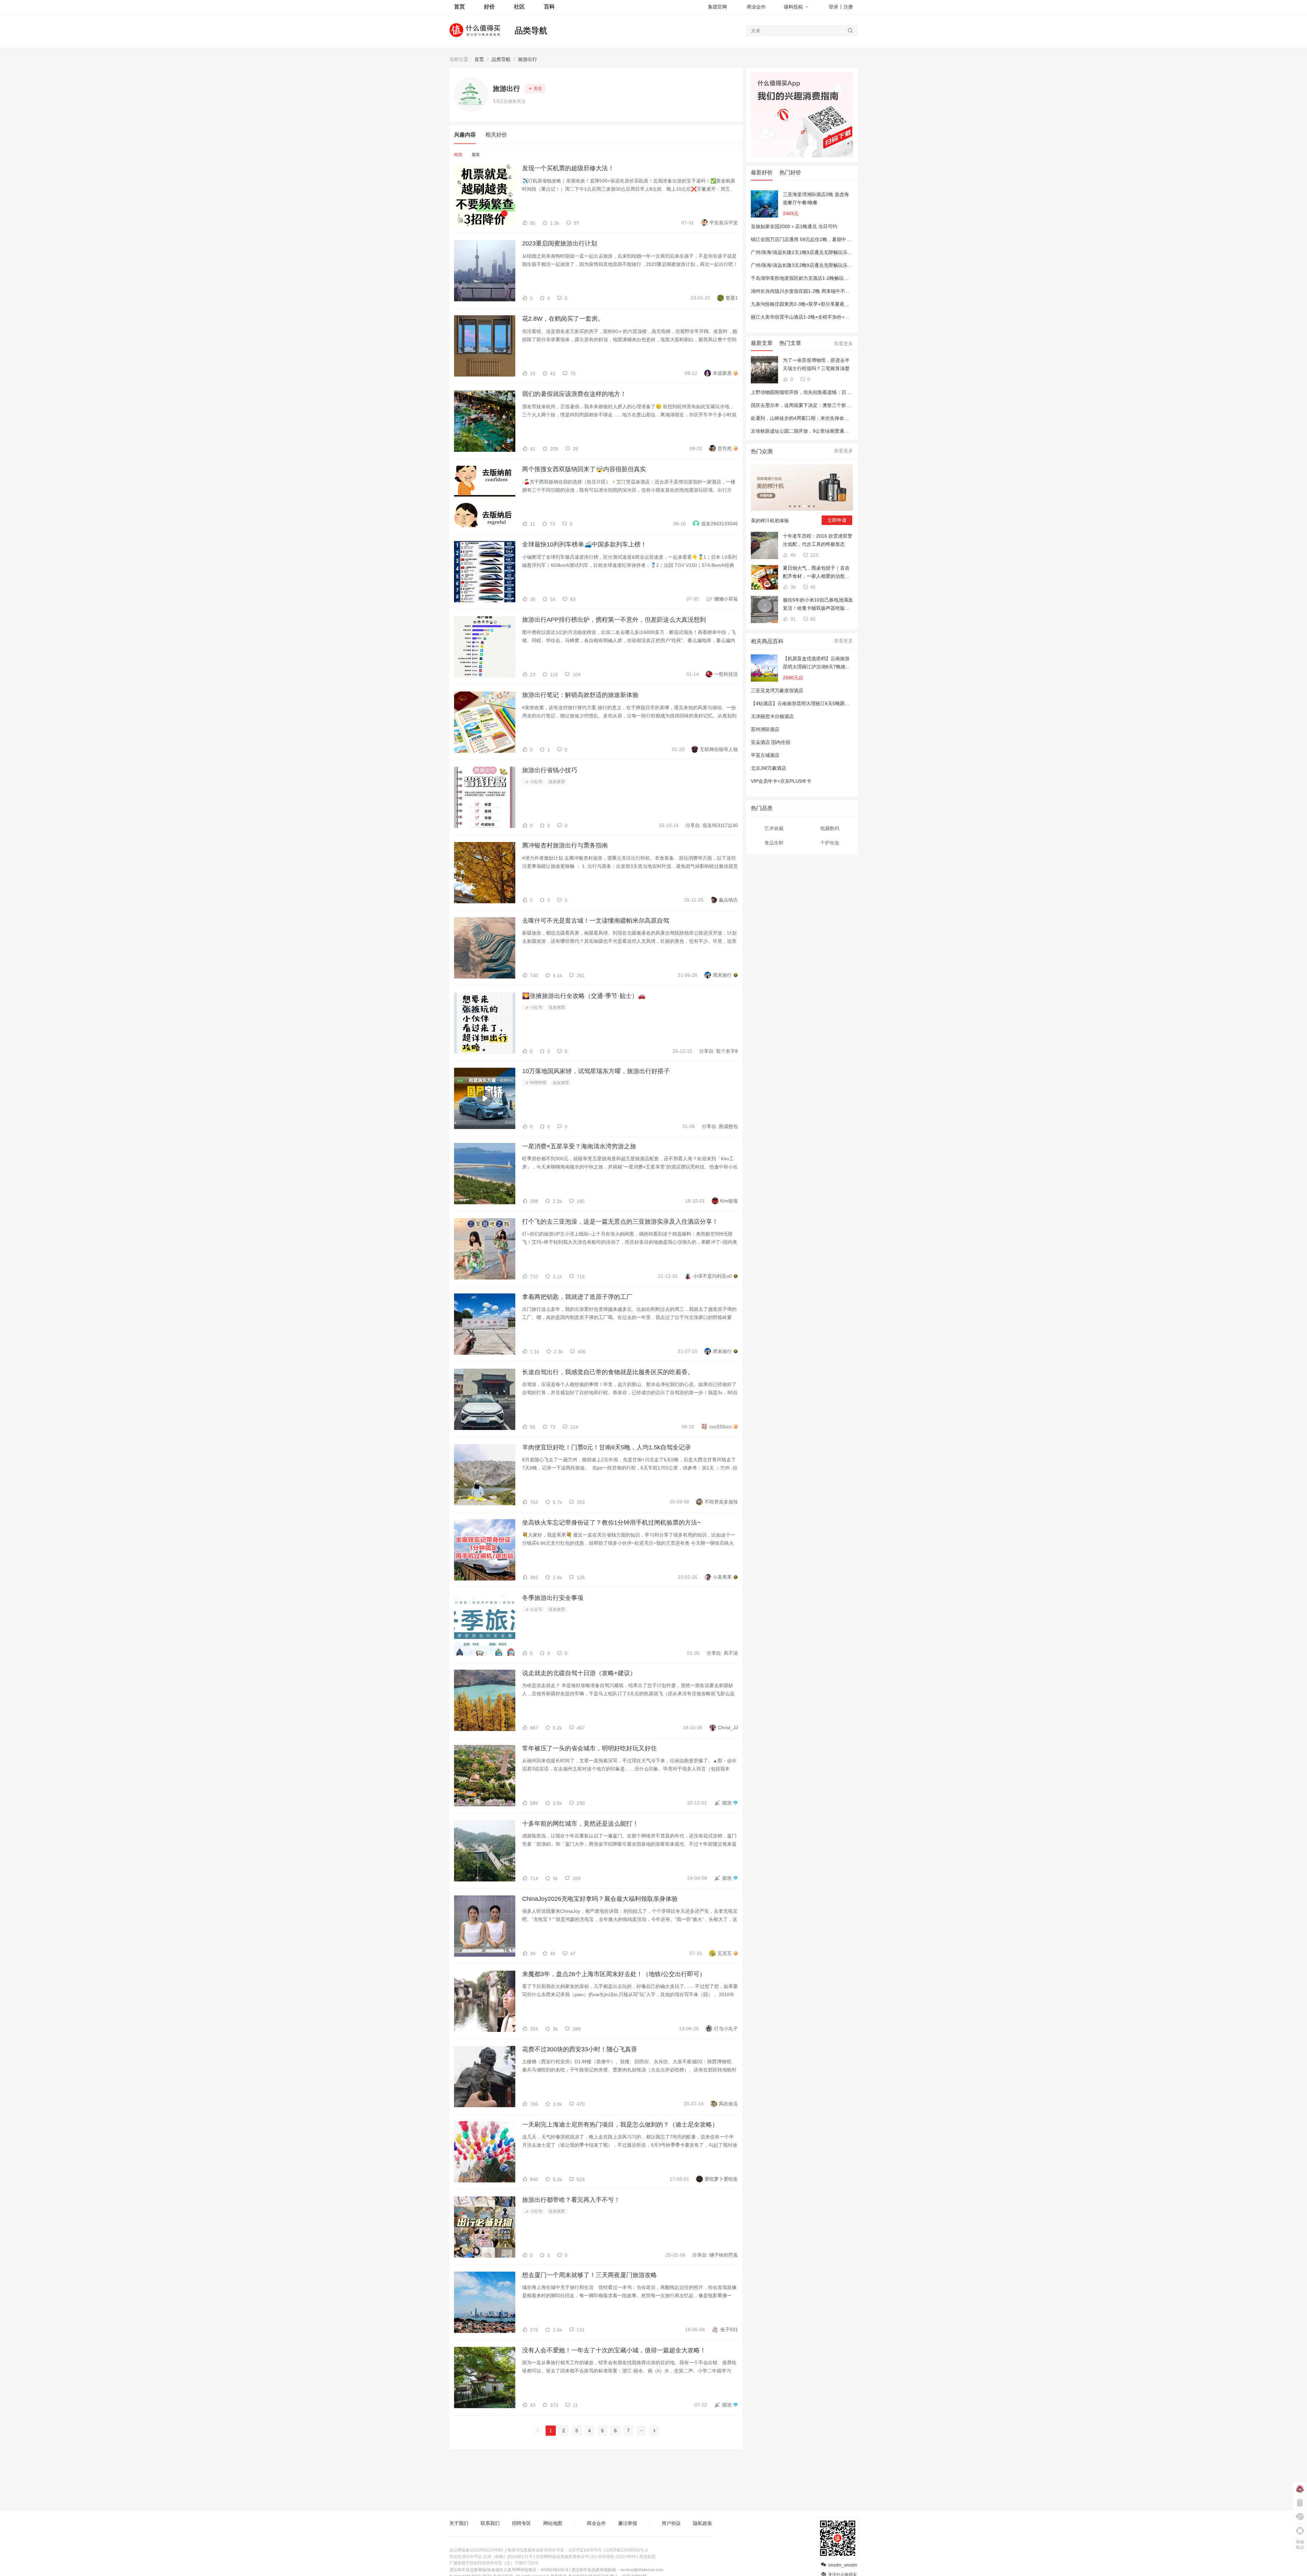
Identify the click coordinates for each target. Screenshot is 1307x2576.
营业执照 (647, 2557)
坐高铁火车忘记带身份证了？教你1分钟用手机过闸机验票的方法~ (611, 1523)
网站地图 (553, 2523)
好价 (489, 7)
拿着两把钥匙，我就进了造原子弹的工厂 (577, 1297)
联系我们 (490, 2523)
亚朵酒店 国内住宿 (771, 742)
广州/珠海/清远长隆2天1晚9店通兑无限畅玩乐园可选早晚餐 (813, 252)
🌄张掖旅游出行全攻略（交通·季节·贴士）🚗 (584, 996)
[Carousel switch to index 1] (790, 506)
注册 (848, 7)
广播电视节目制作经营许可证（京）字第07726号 (494, 2563)
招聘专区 (521, 2523)
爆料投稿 (793, 7)
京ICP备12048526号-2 (627, 2550)
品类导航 (531, 30)
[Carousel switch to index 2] (795, 506)
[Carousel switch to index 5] (809, 506)
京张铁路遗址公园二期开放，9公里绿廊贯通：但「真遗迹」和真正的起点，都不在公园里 (845, 431)
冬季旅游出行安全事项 (553, 1598)
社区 (519, 7)
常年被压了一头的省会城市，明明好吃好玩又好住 (590, 1748)
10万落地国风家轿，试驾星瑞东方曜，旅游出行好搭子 (596, 1071)
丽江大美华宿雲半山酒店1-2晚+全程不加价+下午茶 (805, 317)
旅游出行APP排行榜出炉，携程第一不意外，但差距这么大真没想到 (614, 620)
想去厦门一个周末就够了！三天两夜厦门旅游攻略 (590, 2275)
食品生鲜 (774, 843)
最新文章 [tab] (762, 343)
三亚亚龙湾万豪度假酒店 (777, 690)
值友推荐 (557, 782)
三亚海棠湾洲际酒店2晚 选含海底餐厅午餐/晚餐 (816, 198)
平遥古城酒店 (765, 755)
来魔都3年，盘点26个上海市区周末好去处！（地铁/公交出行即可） (614, 1974)
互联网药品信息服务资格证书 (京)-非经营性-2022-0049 (586, 2557)
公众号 (536, 1609)
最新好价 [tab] (762, 172)
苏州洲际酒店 (765, 729)
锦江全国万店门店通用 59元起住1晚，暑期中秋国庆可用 (810, 239)
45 (792, 555)
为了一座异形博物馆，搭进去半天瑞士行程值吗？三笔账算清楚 (816, 364)
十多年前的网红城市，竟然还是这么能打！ (580, 1824)
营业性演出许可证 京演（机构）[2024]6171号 (491, 2557)
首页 (479, 59)
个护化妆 (830, 843)
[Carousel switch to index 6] (814, 506)
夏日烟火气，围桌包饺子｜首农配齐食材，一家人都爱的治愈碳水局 (816, 573)
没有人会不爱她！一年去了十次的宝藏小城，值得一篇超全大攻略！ (614, 2350)
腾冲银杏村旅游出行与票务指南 (565, 845)
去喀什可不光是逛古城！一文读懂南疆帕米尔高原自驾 (596, 921)
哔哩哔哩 (538, 1083)
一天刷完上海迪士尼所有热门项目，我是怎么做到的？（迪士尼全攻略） (620, 2125)
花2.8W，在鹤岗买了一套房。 (563, 319)
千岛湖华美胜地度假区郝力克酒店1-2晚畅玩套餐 (802, 278)
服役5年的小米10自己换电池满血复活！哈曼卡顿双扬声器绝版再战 (818, 605)
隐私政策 (703, 2523)
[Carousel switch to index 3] (800, 506)
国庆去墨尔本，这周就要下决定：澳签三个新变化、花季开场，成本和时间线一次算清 (841, 405)
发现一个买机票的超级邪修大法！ (568, 168)
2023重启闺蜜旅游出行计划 (560, 243)
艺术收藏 (774, 828)
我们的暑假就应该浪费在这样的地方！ (574, 394)
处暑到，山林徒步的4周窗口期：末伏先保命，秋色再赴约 (812, 418)
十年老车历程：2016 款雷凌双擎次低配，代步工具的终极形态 (818, 540)
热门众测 (762, 451)
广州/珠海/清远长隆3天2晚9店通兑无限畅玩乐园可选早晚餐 (813, 265)
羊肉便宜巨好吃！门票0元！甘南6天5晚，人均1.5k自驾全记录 (607, 1447)
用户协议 (671, 2523)
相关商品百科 (767, 641)
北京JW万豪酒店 (769, 768)
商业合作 (756, 7)
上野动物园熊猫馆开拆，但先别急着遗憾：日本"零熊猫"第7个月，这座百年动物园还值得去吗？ (852, 392)
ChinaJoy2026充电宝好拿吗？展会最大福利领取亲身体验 (600, 1899)
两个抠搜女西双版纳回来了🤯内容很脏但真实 (584, 469)
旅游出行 (528, 59)
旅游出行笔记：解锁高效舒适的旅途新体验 (580, 695)
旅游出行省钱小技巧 (550, 770)
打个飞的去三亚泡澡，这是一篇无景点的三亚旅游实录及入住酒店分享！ (620, 1222)
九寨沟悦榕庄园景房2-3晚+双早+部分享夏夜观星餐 (805, 304)
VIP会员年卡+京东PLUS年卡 (781, 781)
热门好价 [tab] (790, 172)
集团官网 (717, 7)
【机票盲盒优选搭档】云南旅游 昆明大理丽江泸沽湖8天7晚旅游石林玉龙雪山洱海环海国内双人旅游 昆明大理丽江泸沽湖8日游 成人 (817, 663)
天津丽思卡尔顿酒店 (772, 716)
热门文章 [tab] (790, 343)
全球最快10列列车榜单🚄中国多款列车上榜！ (584, 544)
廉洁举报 (628, 2523)
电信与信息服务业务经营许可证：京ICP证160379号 (554, 2550)
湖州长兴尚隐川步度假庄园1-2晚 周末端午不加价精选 (808, 291)
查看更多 (843, 344)
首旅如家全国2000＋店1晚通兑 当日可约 (794, 226)
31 (792, 619)
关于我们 (459, 2523)
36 (792, 587)
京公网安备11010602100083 (476, 2550)
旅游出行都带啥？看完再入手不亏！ (571, 2200)
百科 (549, 7)
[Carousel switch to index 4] (804, 506)
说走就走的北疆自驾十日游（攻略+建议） (579, 1673)
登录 (834, 7)
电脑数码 (830, 828)
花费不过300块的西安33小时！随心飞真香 (580, 2049)
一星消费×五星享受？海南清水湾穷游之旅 (579, 1146)
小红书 (536, 782)
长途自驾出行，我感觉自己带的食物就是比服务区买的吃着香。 (608, 1372)
